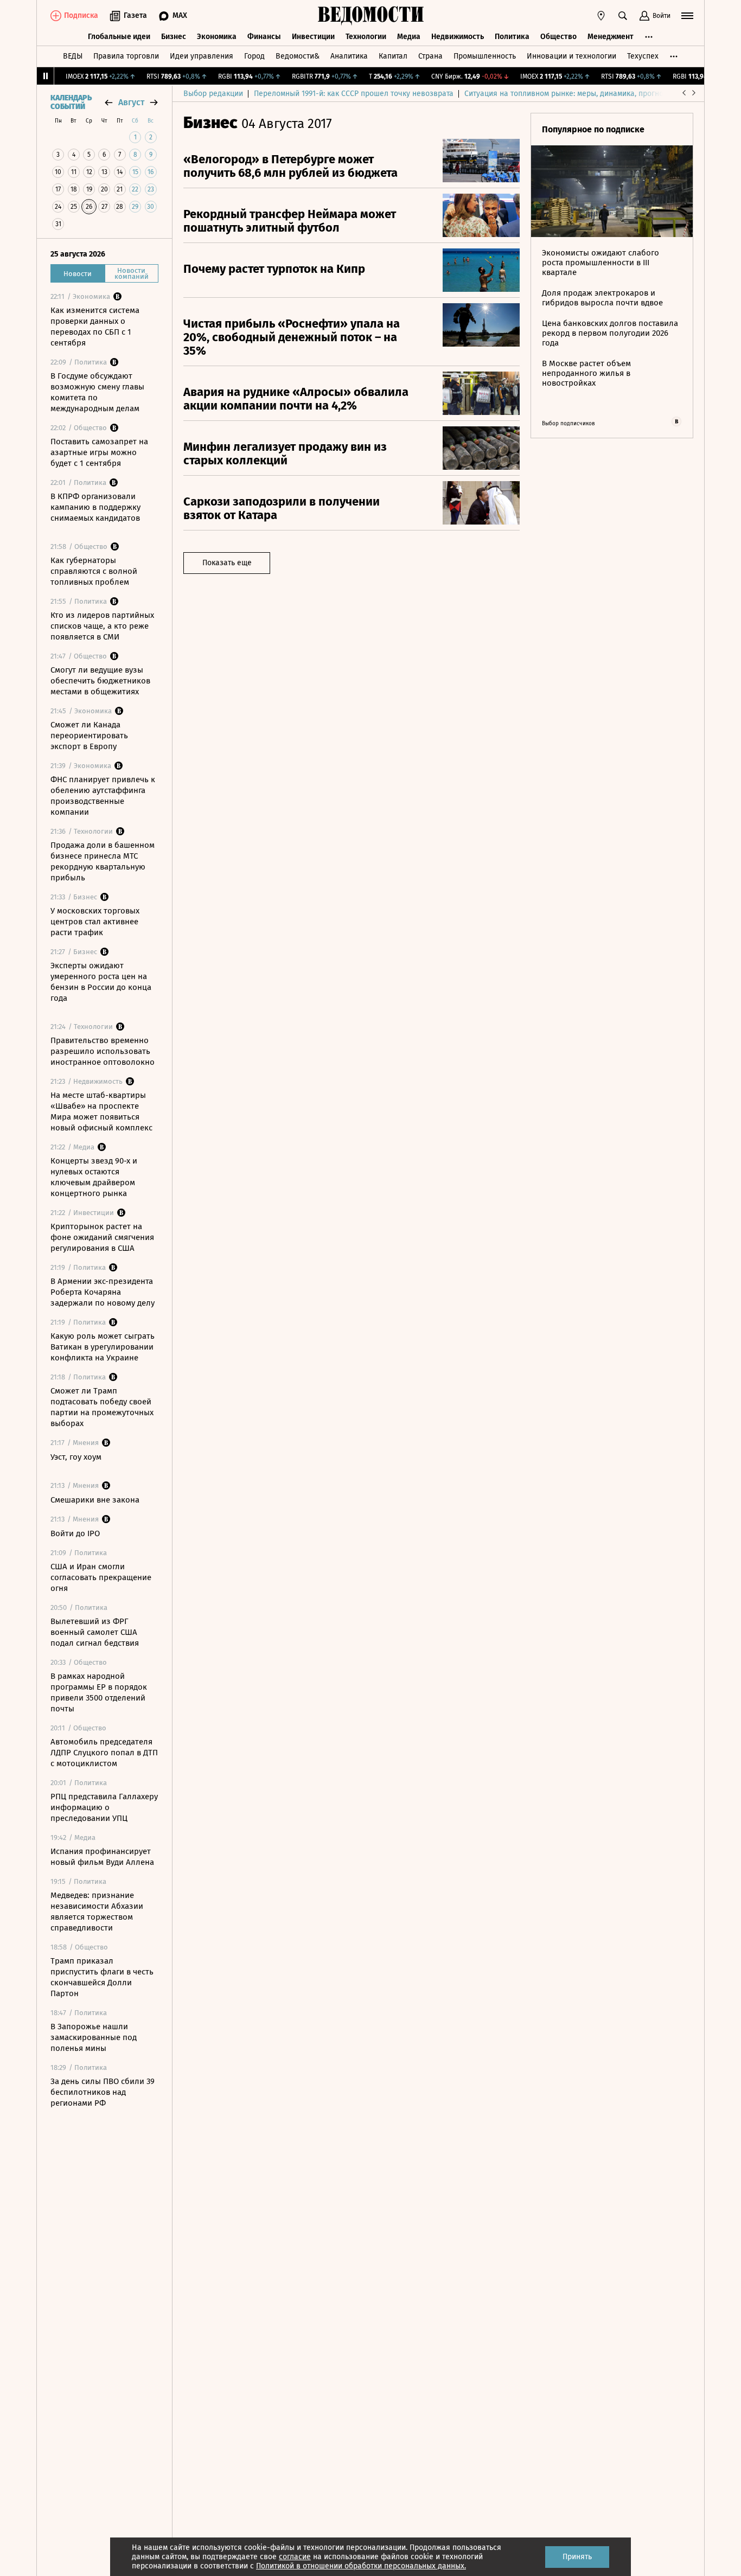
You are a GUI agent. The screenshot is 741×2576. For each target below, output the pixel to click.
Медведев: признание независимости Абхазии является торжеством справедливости (97, 1912)
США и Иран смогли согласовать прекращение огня (101, 1577)
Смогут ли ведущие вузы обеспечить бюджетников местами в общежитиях (100, 681)
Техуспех (643, 56)
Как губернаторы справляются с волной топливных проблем (94, 571)
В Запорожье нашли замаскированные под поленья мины (94, 2037)
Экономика (217, 37)
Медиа (409, 37)
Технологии (366, 37)
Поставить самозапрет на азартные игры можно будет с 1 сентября (99, 452)
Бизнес (174, 37)
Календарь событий (71, 103)
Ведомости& (298, 56)
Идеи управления (202, 56)
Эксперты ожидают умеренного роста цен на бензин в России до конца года (101, 982)
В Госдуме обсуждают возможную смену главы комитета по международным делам (97, 392)
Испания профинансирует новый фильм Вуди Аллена (102, 1857)
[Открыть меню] (687, 16)
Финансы (264, 37)
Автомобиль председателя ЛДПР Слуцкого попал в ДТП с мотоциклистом (104, 1753)
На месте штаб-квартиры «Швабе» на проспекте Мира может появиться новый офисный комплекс (101, 1111)
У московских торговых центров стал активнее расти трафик (95, 922)
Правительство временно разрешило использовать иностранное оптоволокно (103, 1051)
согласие (295, 2557)
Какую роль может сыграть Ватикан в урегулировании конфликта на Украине (103, 1347)
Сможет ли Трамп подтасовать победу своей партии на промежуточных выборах (102, 1407)
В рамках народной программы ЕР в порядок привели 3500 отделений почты (99, 1692)
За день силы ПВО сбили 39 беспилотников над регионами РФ (103, 2092)
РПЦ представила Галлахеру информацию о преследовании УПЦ (104, 1807)
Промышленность (485, 56)
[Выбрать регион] (601, 16)
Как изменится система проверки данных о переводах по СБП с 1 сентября (95, 327)
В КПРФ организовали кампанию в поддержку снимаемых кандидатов (95, 507)
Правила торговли (126, 56)
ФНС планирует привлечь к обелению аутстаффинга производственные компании (103, 796)
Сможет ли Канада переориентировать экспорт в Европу (89, 736)
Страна (430, 56)
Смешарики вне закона (95, 1500)
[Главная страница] (370, 16)
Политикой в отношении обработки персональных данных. (361, 2566)
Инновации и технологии (571, 56)
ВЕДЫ (73, 56)
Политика (512, 37)
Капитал (393, 56)
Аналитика (349, 56)
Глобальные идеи (119, 37)
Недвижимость (458, 37)
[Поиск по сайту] (623, 16)
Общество (558, 37)
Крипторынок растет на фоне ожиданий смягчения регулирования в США (102, 1237)
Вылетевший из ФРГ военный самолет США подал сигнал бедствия (95, 1632)
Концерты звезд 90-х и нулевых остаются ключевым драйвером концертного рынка (94, 1177)
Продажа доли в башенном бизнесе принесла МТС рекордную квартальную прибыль (103, 861)
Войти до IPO (75, 1533)
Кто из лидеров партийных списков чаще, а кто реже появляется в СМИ (102, 626)
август (131, 102)
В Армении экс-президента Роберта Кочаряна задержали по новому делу (103, 1292)
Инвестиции (313, 37)
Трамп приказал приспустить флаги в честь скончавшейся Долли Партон (102, 1977)
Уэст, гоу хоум (76, 1457)
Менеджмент (611, 37)
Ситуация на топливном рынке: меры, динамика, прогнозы (568, 94)
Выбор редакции (213, 94)
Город (254, 56)
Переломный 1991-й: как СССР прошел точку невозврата (354, 94)
